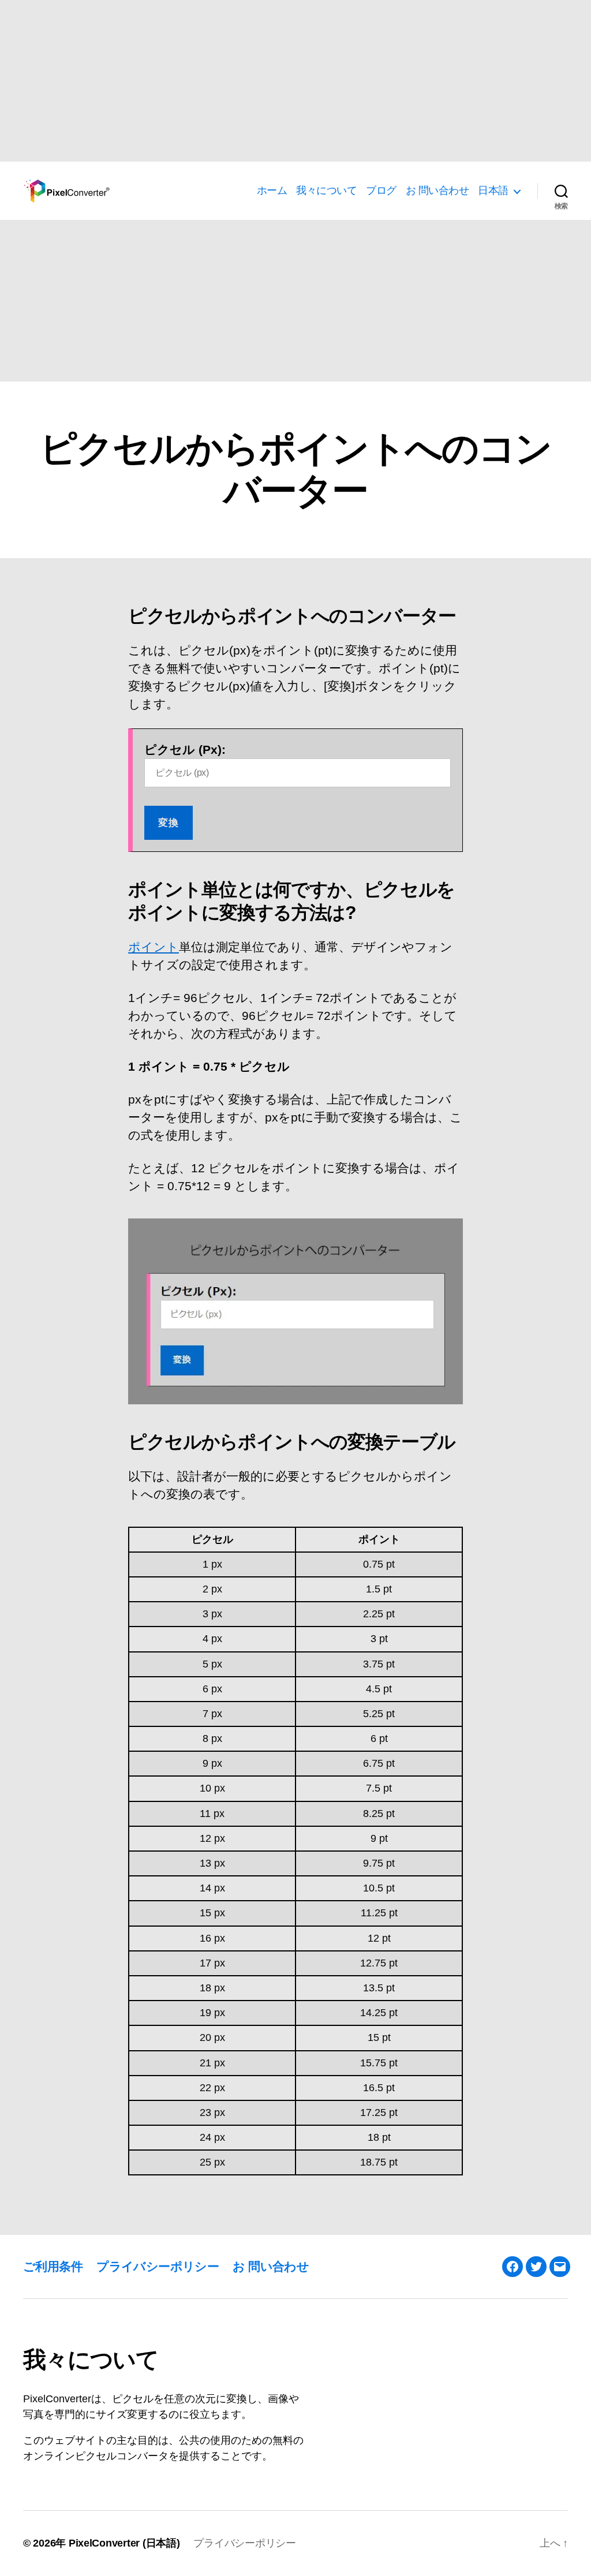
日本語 (493, 190)
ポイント (154, 947)
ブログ (381, 190)
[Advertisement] (295, 81)
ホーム (272, 190)
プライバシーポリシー (158, 2266)
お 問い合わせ (437, 190)
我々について (326, 190)
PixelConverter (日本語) (124, 2543)
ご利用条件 (53, 2266)
